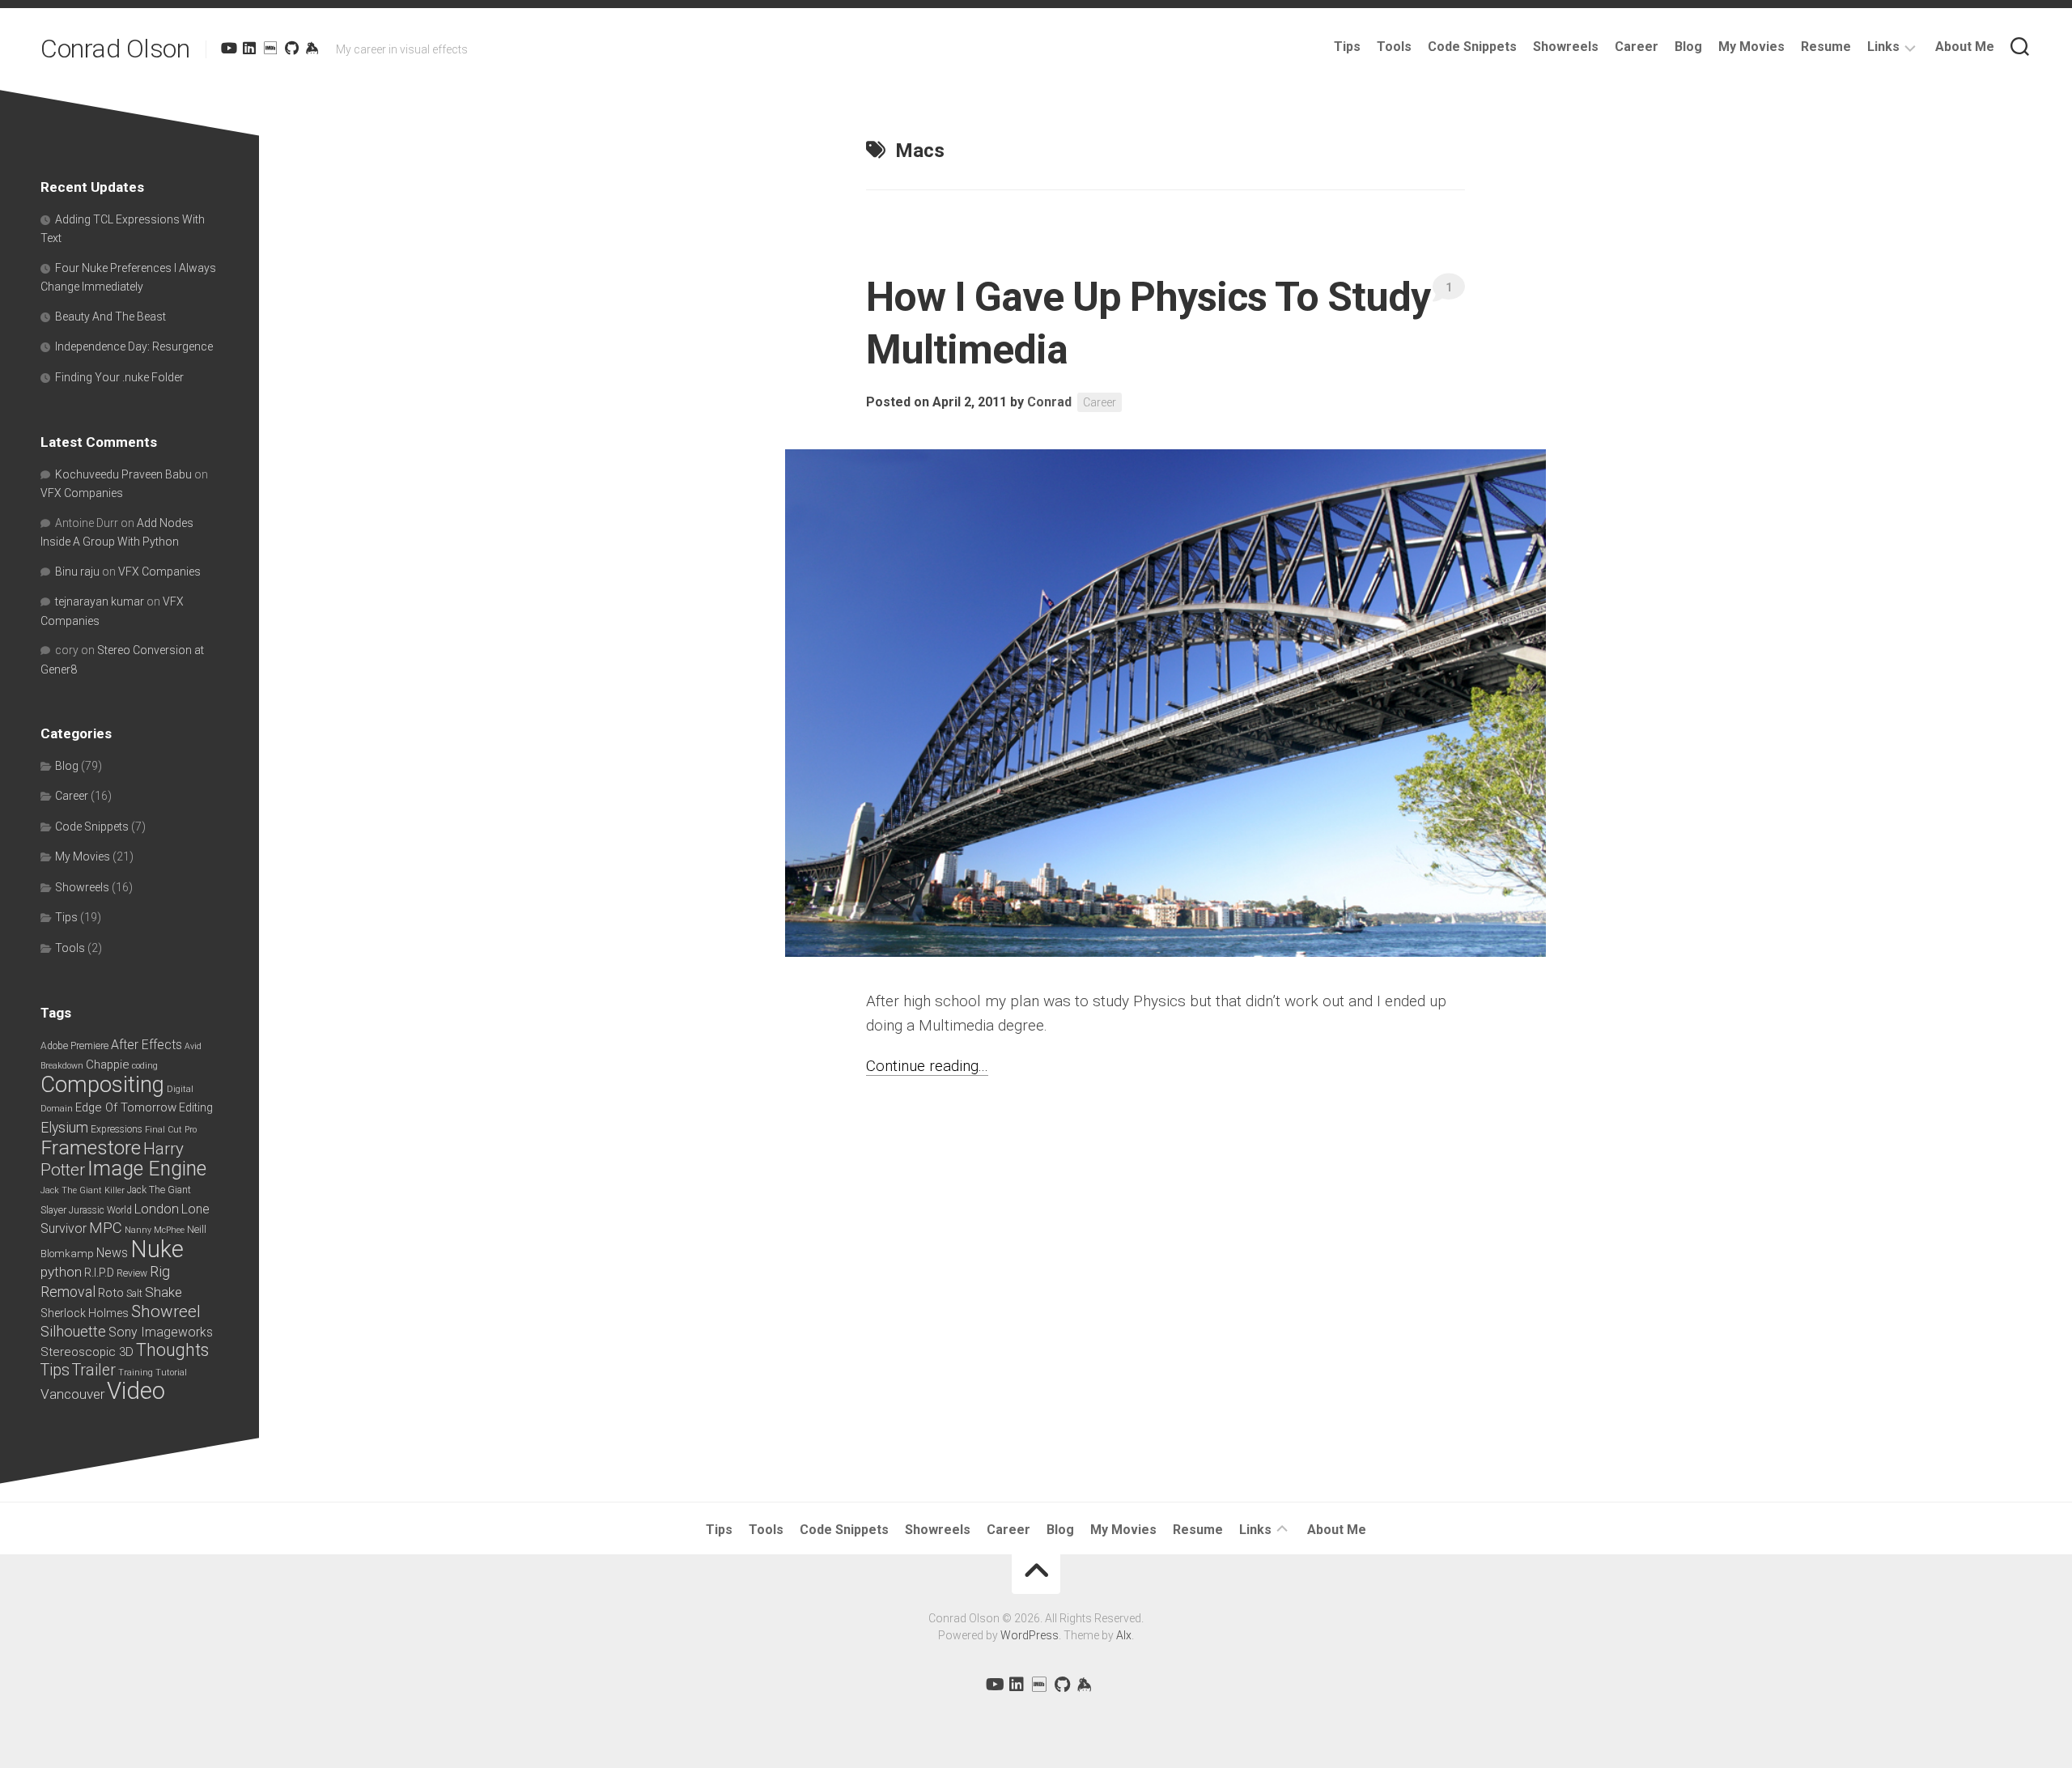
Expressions (117, 1129)
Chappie (108, 1065)
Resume (1826, 47)
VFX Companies (82, 493)
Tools (1394, 47)
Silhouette (73, 1331)
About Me (1965, 47)
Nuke (157, 1249)
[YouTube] (228, 48)
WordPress (1030, 1635)
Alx (1124, 1635)
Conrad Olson (115, 49)
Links (1883, 47)
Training (136, 1373)
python (61, 1272)
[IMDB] (270, 48)
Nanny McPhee (155, 1230)
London (157, 1209)
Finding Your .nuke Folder (119, 377)
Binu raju (77, 572)
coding (145, 1066)
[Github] (291, 48)
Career (1637, 47)
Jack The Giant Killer (83, 1190)
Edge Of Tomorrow (126, 1107)
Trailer (94, 1370)
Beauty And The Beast (110, 317)
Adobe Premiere (74, 1046)
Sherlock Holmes (85, 1313)
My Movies (1751, 47)
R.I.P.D (99, 1273)
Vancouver (72, 1394)
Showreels (1566, 47)
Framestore (91, 1147)
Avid (193, 1046)
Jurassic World (100, 1210)
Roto (111, 1293)
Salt (134, 1294)
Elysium (64, 1128)
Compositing (102, 1084)
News (112, 1253)
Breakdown (62, 1066)
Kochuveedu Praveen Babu (123, 474)
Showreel (166, 1311)
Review (132, 1273)
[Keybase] (312, 48)
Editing (196, 1107)
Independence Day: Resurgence (134, 346)
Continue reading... (927, 1066)
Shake (163, 1292)
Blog (1688, 47)
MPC (106, 1228)
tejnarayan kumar (100, 601)
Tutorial (171, 1373)
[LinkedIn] (249, 48)
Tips (1347, 47)
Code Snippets (1472, 47)
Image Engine (147, 1169)
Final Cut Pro (171, 1130)
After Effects (146, 1045)
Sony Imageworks (161, 1332)
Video (136, 1391)
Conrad (1049, 402)
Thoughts (172, 1350)
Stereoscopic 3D (87, 1352)
